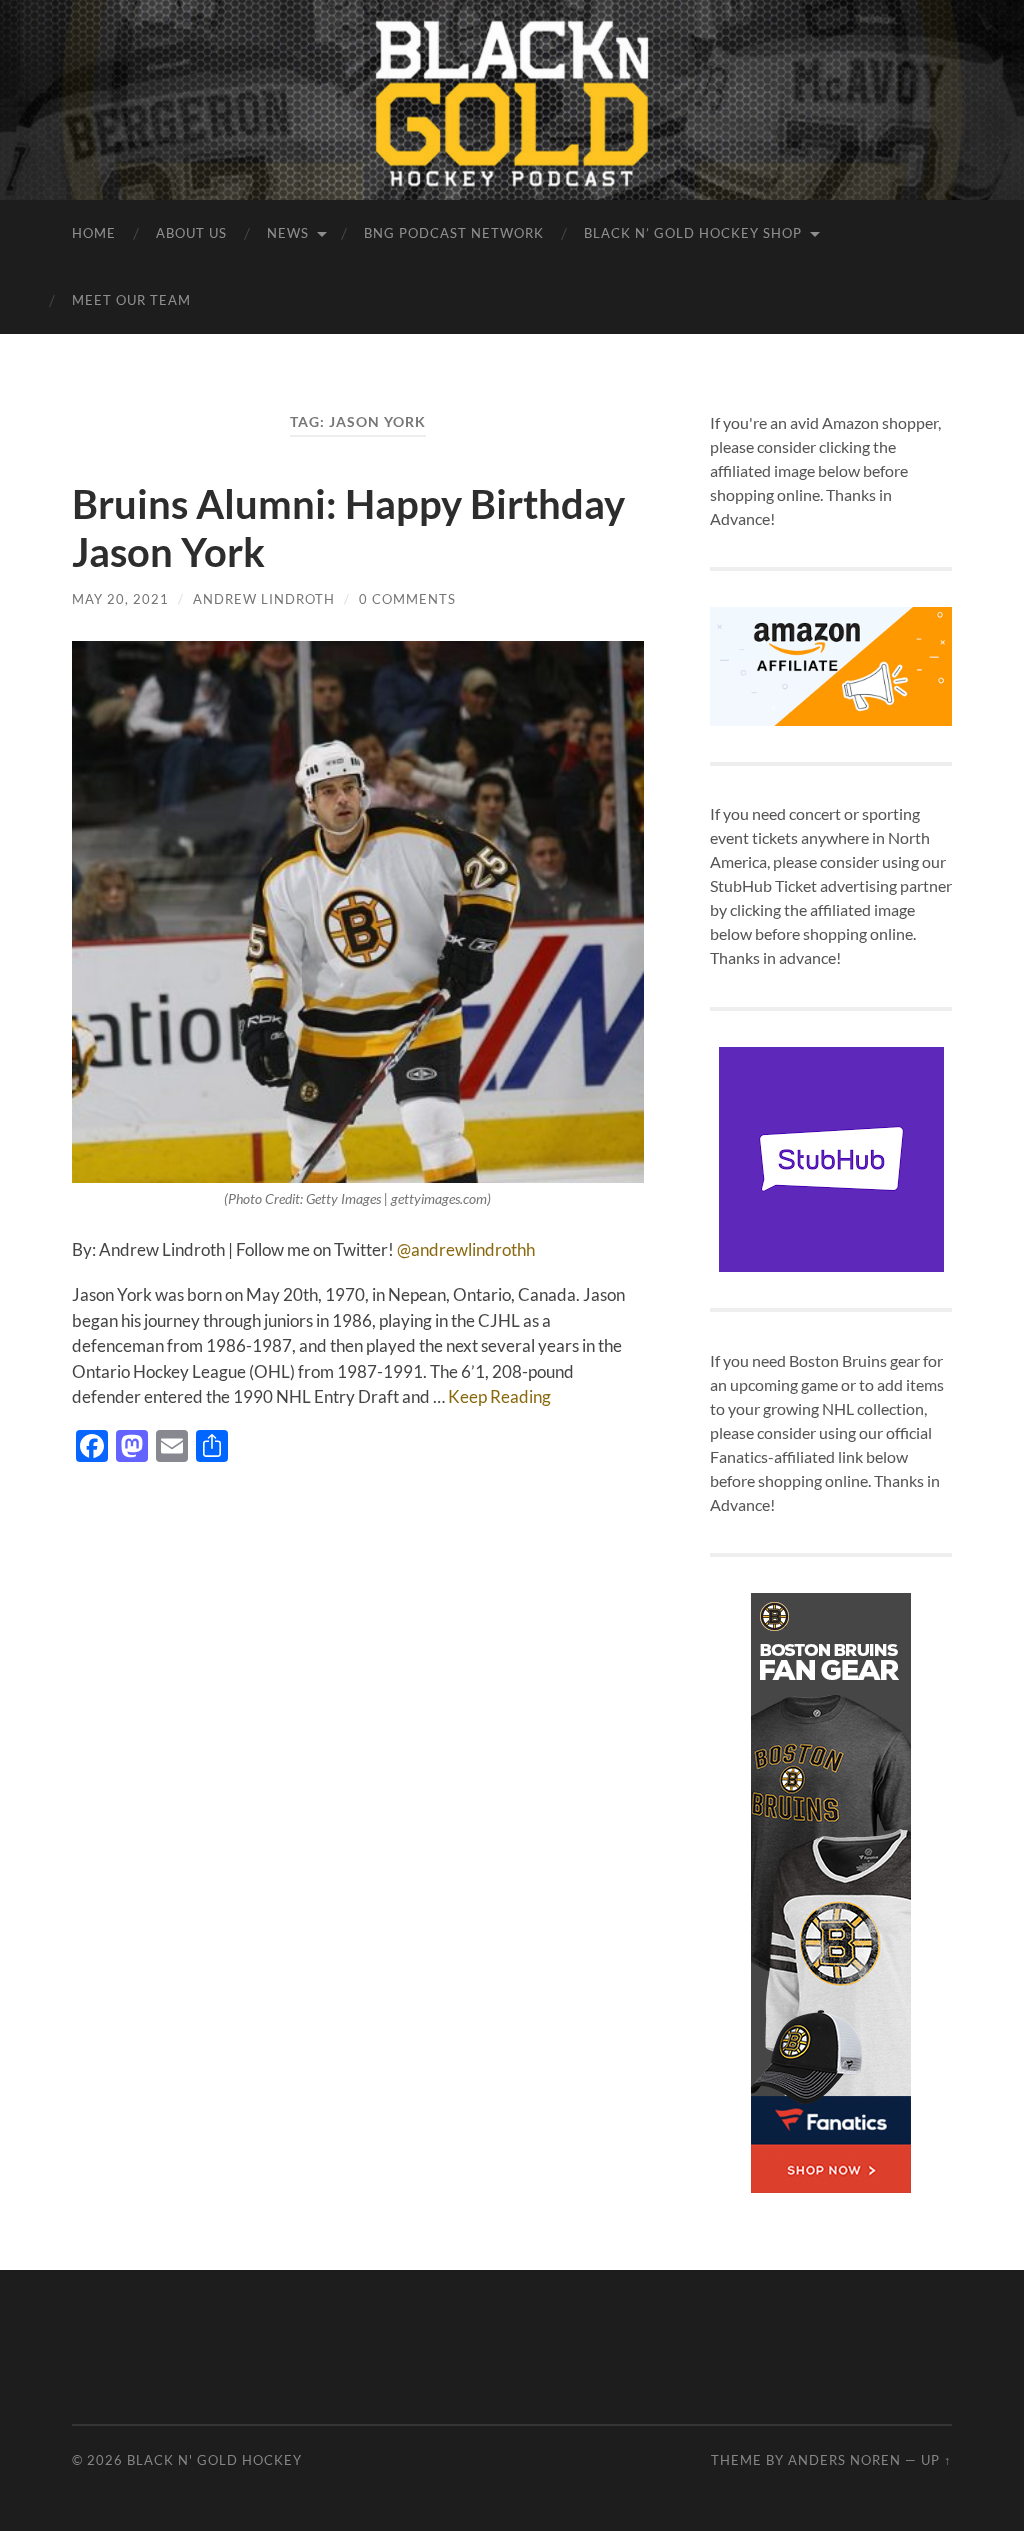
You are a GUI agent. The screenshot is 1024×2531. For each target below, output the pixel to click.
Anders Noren (844, 2460)
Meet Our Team (131, 300)
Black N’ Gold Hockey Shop (693, 233)
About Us (191, 233)
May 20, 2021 (120, 599)
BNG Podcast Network (454, 233)
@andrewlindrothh (466, 1249)
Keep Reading (499, 1396)
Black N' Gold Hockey (214, 2460)
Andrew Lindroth (264, 599)
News (288, 233)
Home (94, 233)
